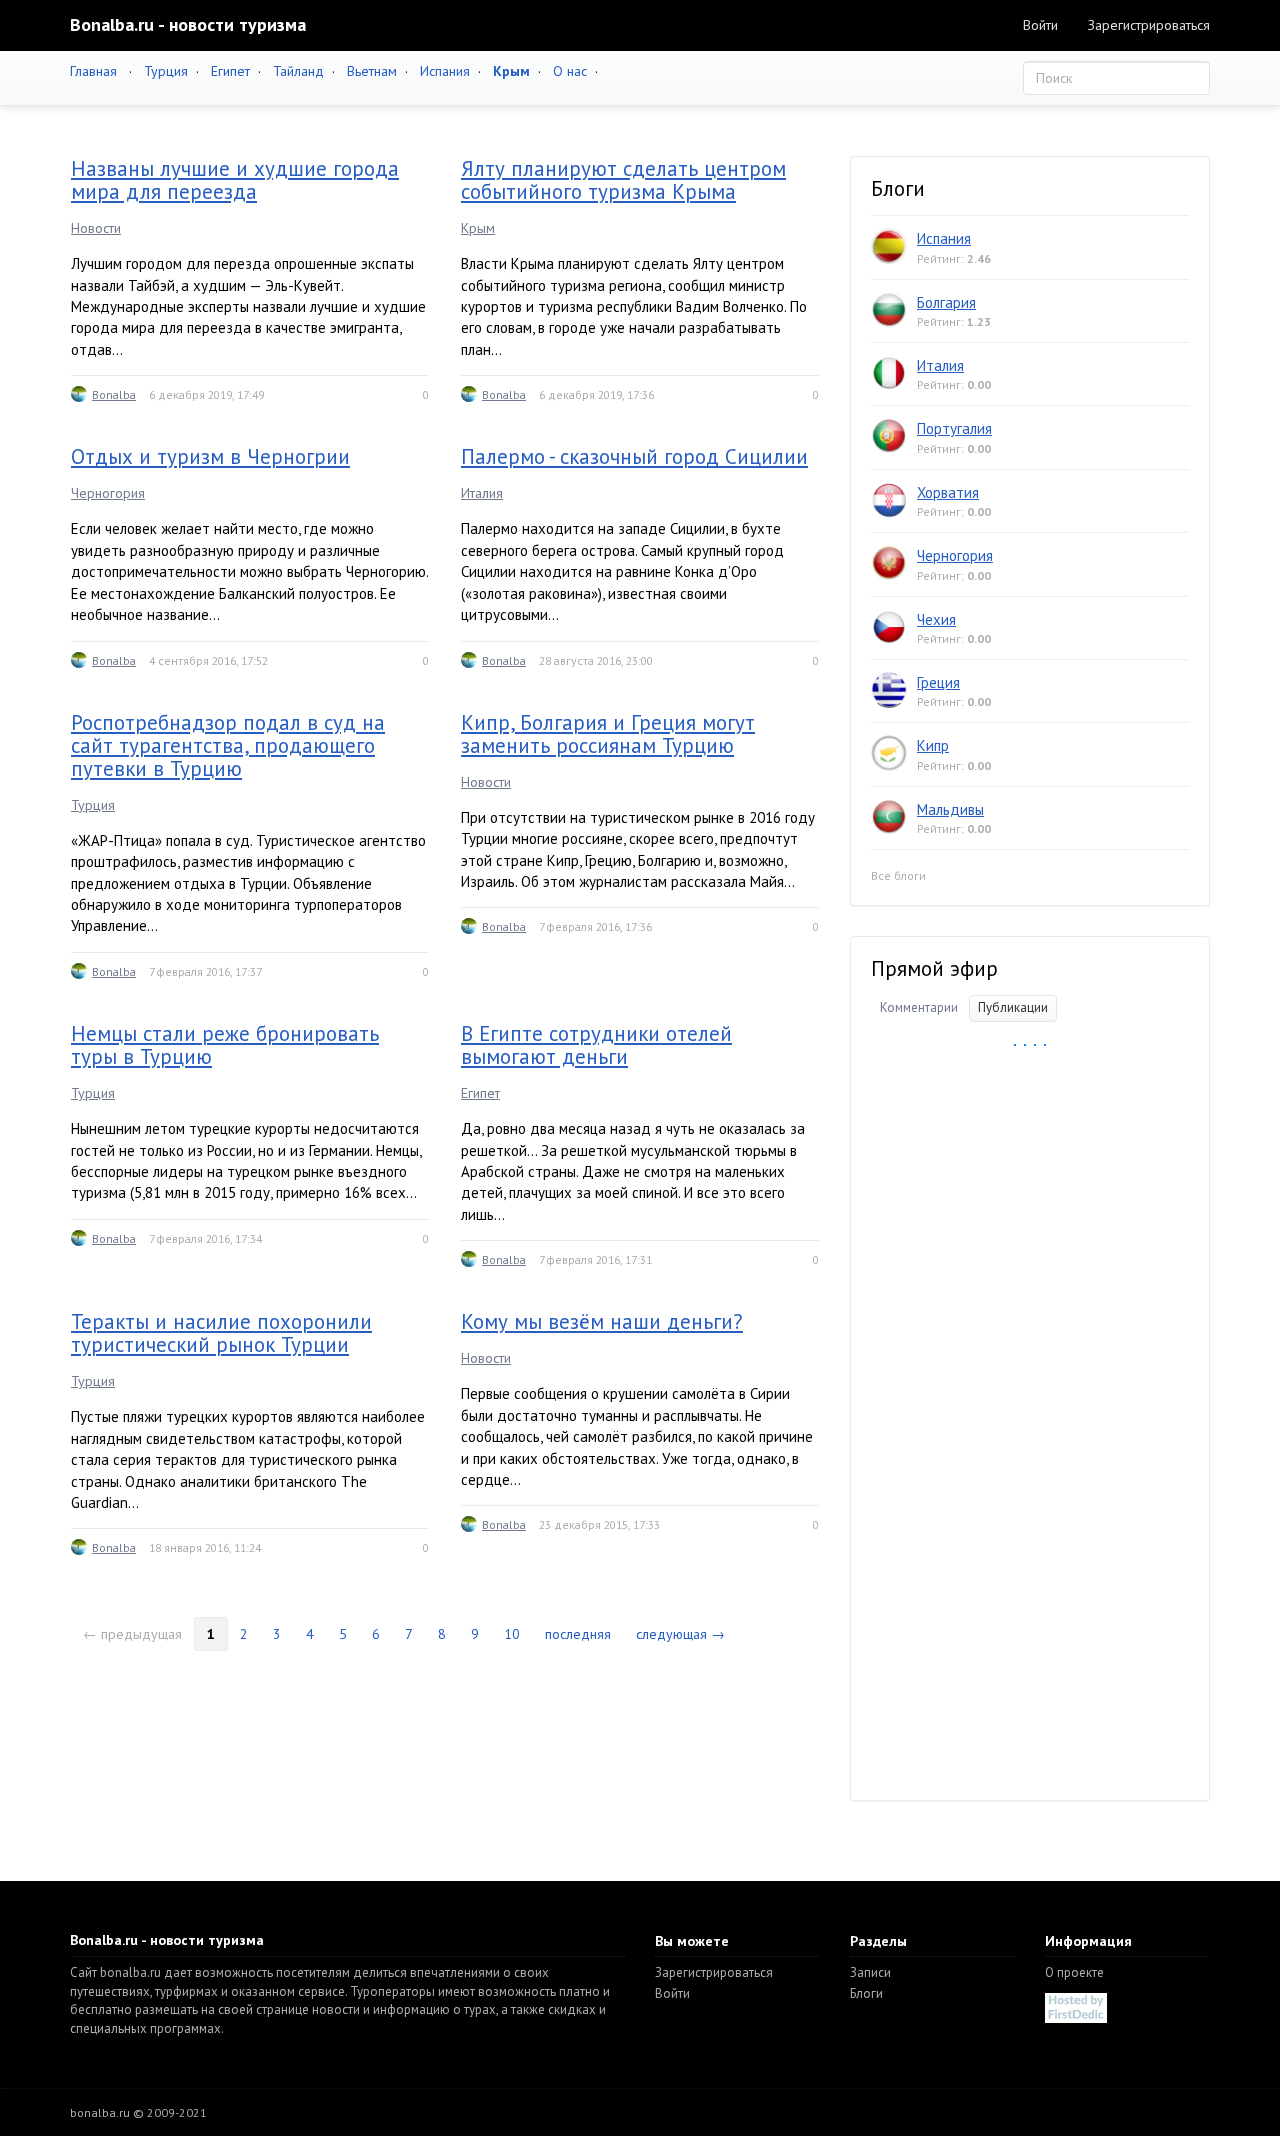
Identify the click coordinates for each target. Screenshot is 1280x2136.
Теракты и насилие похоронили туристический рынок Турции (221, 1333)
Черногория (108, 493)
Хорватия (948, 492)
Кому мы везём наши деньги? (602, 1321)
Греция (938, 682)
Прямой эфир (934, 968)
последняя (578, 1634)
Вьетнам (372, 71)
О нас (570, 71)
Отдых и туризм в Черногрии (210, 456)
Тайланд (298, 71)
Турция (166, 71)
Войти (1040, 25)
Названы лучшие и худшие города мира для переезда (235, 180)
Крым (478, 228)
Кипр (933, 745)
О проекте (1074, 1972)
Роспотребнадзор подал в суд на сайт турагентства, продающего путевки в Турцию (228, 745)
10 (512, 1634)
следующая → (680, 1634)
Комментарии (919, 1007)
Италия (482, 493)
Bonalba (114, 394)
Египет (230, 71)
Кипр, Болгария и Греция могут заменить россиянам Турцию (608, 734)
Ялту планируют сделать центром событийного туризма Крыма (623, 180)
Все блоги (898, 875)
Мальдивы (950, 809)
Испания (445, 71)
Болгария (946, 302)
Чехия (936, 619)
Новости (96, 228)
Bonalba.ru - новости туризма (188, 24)
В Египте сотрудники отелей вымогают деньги (596, 1045)
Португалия (954, 428)
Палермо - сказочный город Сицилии (634, 456)
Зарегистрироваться (1149, 25)
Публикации (1013, 1007)
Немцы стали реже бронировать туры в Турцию (225, 1045)
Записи (870, 1972)
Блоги (866, 1993)
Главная (93, 71)
